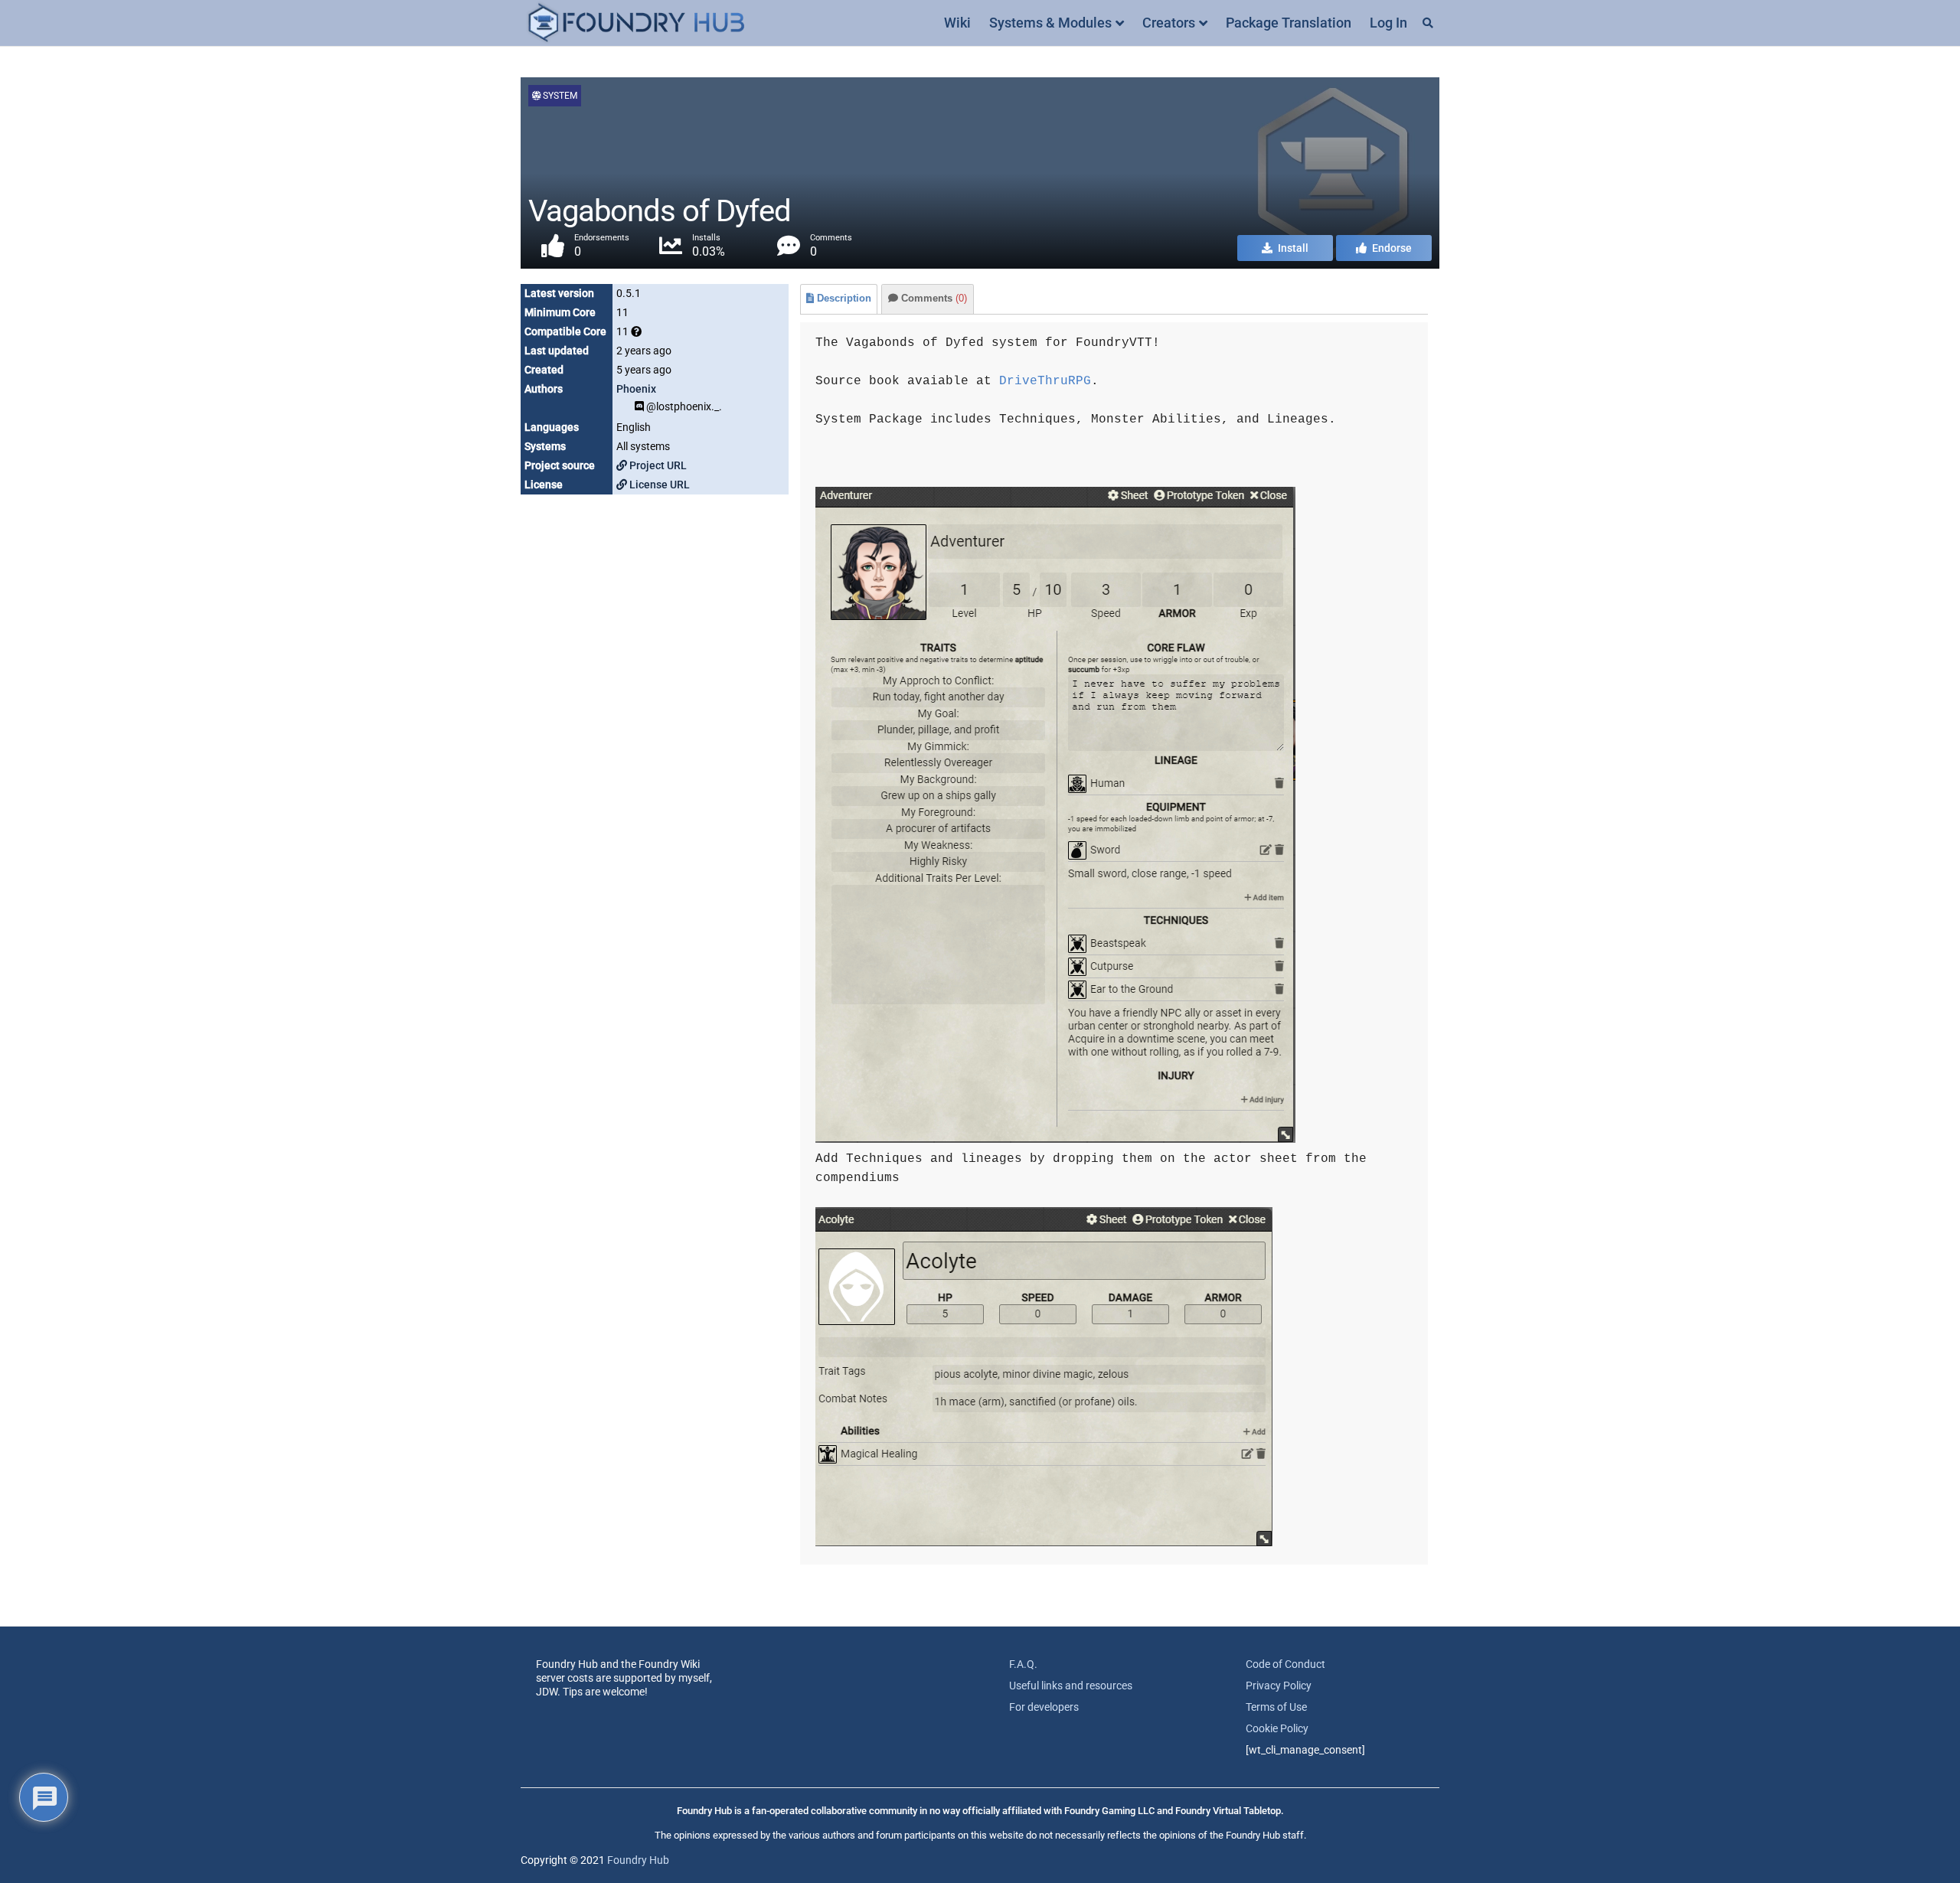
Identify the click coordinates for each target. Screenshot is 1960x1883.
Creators (1169, 23)
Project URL (657, 465)
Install (1292, 248)
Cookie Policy (1277, 1728)
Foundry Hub (638, 1860)
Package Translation (1289, 23)
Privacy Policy (1279, 1686)
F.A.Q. (1023, 1664)
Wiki (957, 23)
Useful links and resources (1071, 1686)
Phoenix (636, 389)
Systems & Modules (1050, 23)
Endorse (1391, 248)
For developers (1044, 1707)
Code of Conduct (1285, 1664)
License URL (658, 485)
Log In (1388, 23)
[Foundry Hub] (635, 23)
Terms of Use (1276, 1707)
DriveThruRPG (1045, 381)
